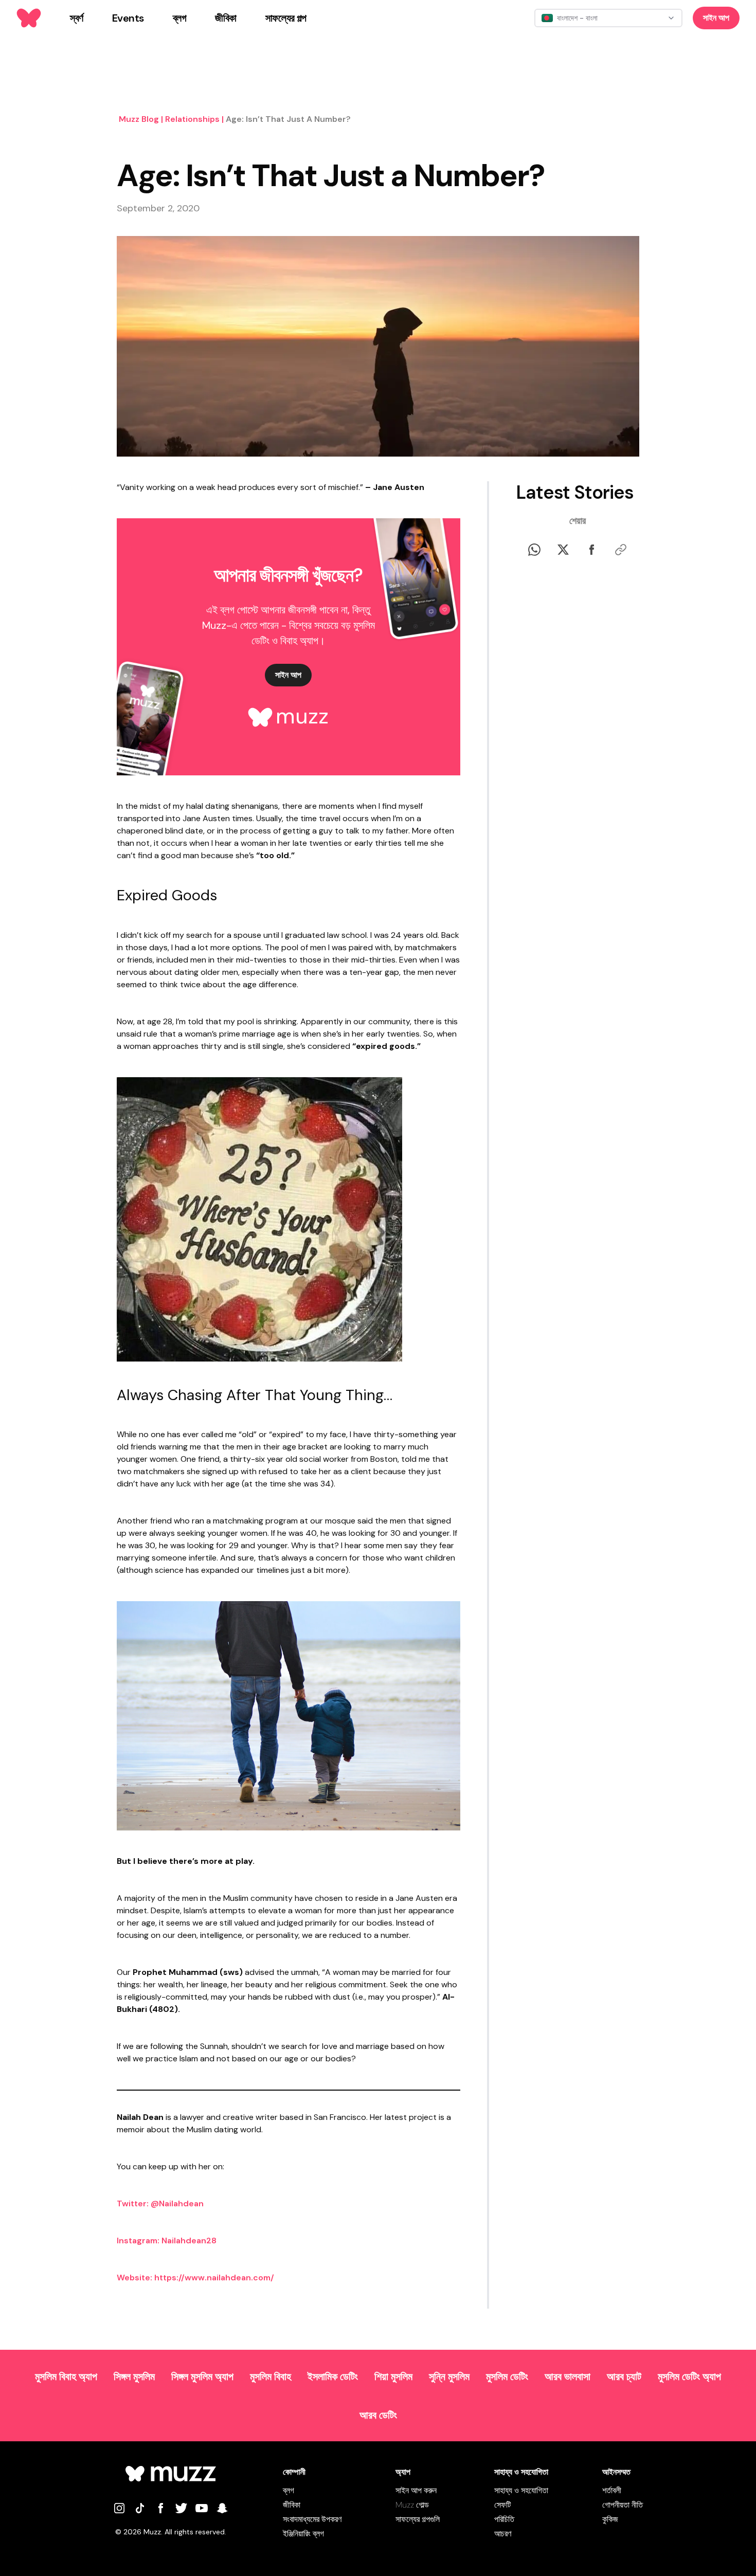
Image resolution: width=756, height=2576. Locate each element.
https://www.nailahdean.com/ (214, 2278)
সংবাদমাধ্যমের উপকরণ (312, 2519)
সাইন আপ (716, 18)
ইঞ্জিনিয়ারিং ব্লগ (303, 2534)
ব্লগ (289, 2490)
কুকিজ (610, 2519)
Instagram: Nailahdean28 (167, 2241)
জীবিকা (292, 2505)
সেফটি (502, 2505)
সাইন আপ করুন (416, 2490)
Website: (134, 2278)
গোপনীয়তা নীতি (623, 2505)
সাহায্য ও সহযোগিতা (521, 2490)
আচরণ (503, 2534)
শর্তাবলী (612, 2490)
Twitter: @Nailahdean (160, 2203)
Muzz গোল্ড (412, 2505)
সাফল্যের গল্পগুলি (418, 2519)
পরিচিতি (504, 2519)
